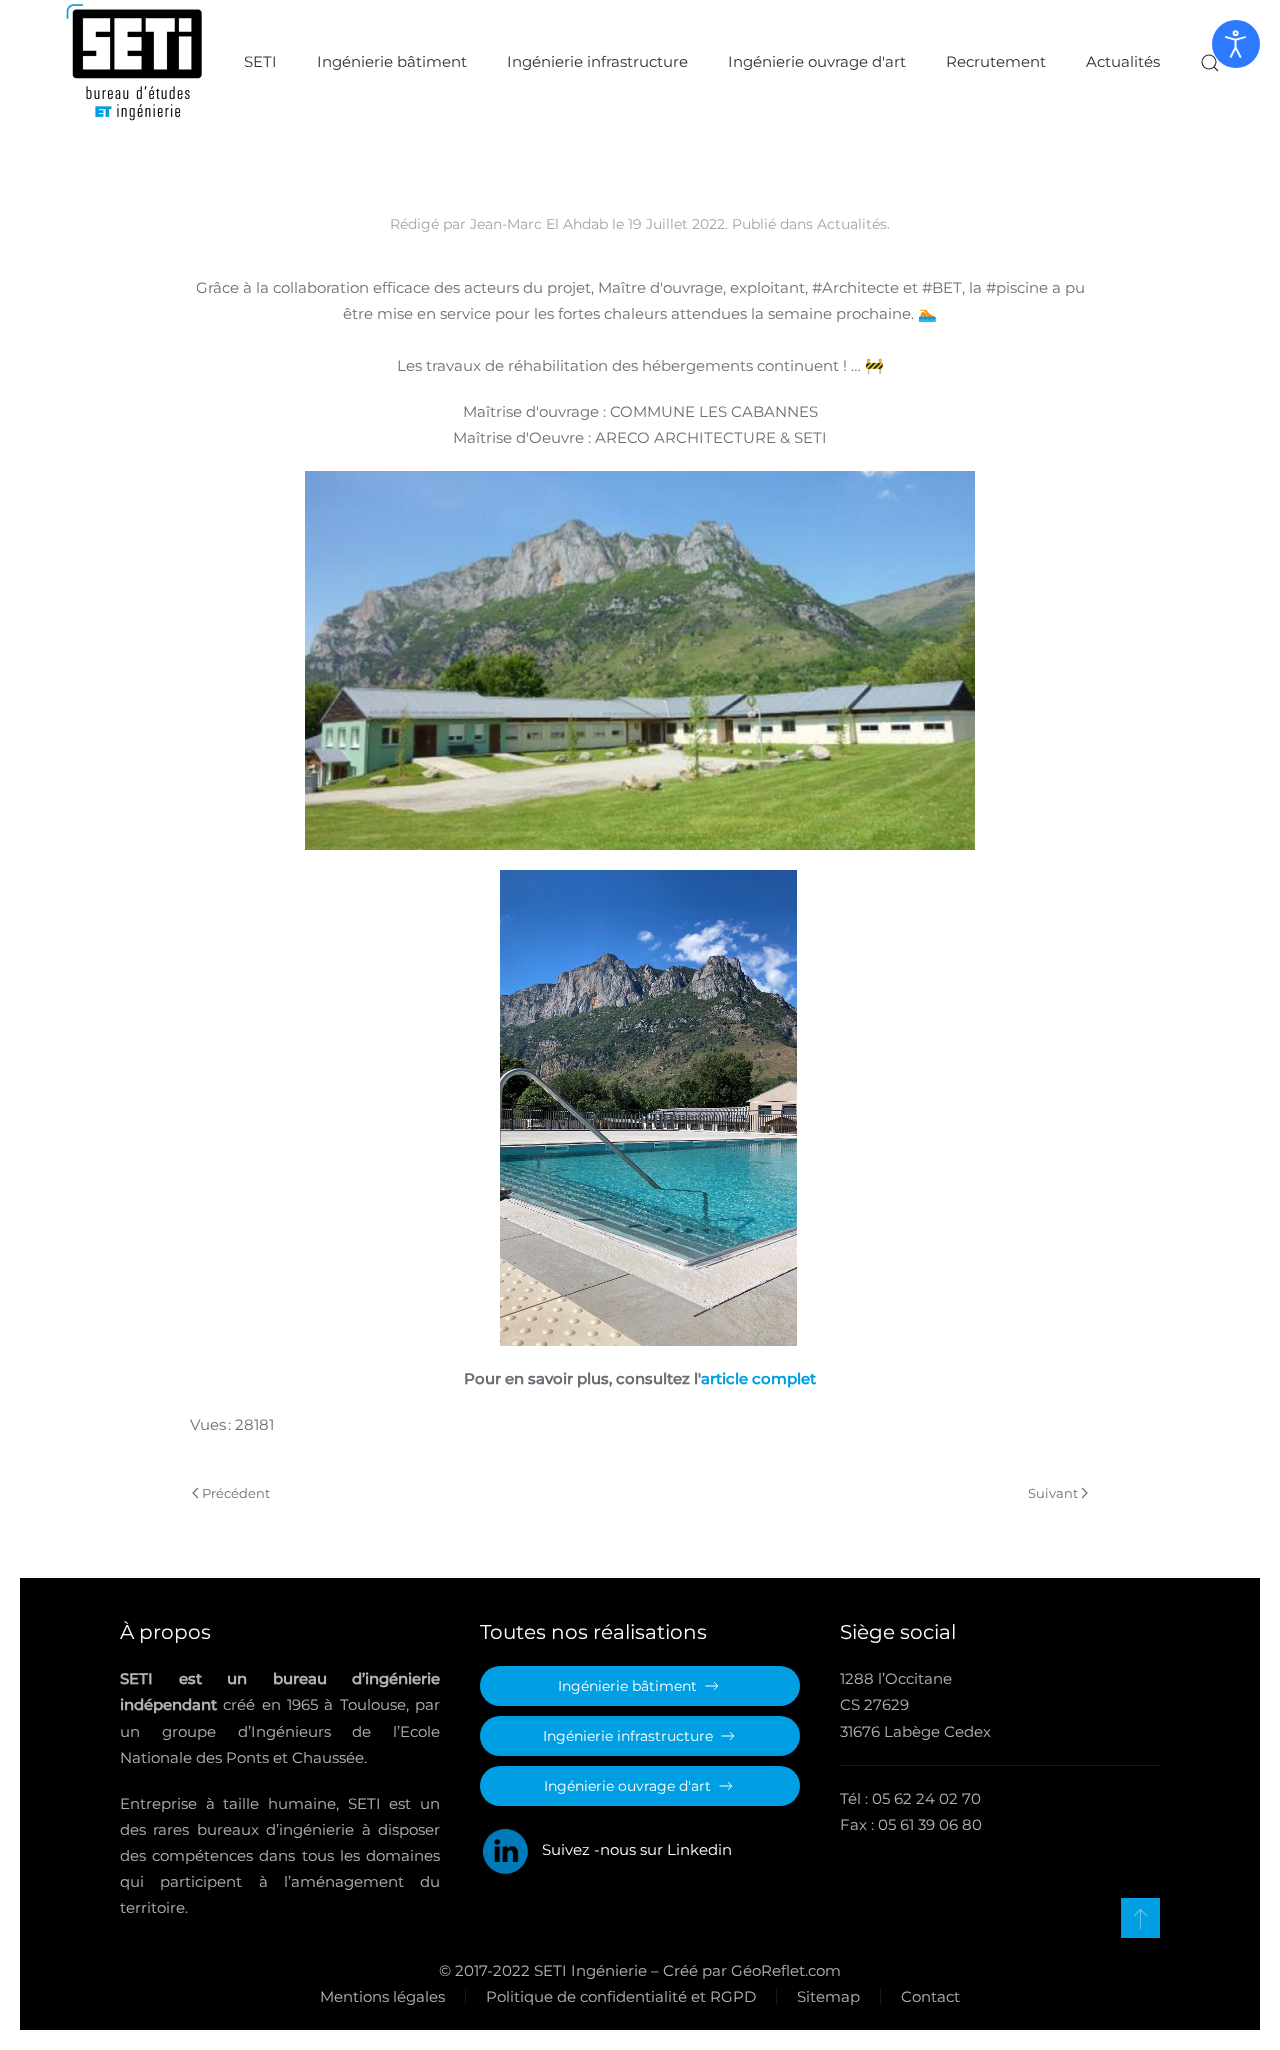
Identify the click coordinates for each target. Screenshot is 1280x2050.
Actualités (1123, 61)
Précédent (236, 1493)
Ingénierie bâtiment (392, 61)
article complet (758, 1378)
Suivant (1053, 1493)
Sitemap (828, 1996)
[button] (1210, 62)
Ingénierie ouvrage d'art (817, 61)
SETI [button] (260, 61)
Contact (930, 1996)
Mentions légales (382, 1996)
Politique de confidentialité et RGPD (621, 1996)
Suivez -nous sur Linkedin (631, 1849)
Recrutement (996, 61)
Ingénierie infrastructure (597, 61)
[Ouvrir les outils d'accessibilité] (1236, 44)
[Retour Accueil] (135, 62)
